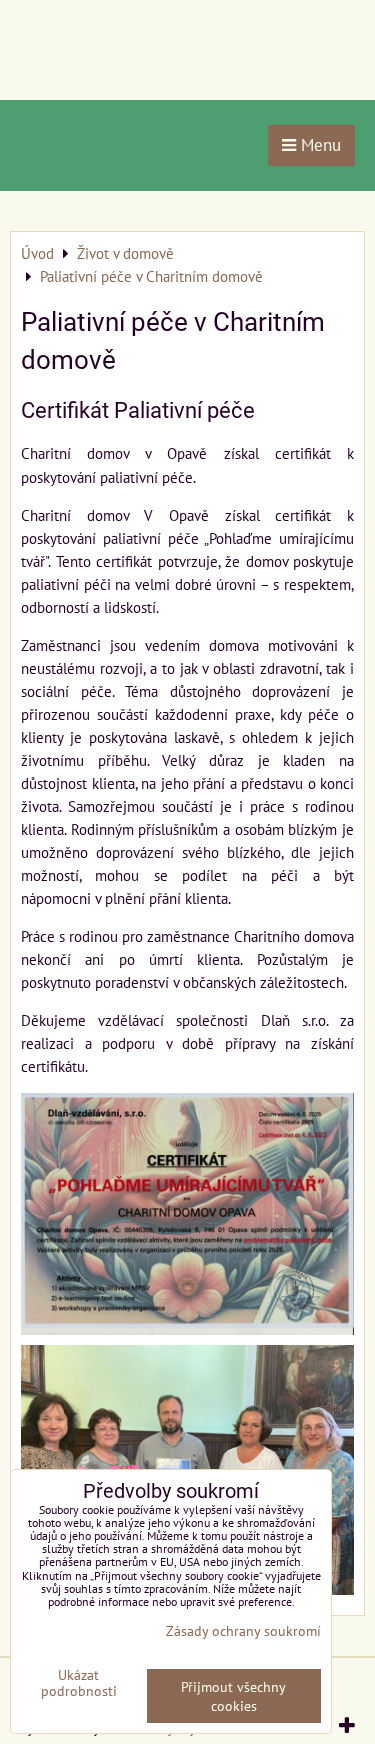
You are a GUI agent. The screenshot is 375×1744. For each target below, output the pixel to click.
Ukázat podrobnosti (79, 1683)
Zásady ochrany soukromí (243, 1630)
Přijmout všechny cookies (233, 1696)
